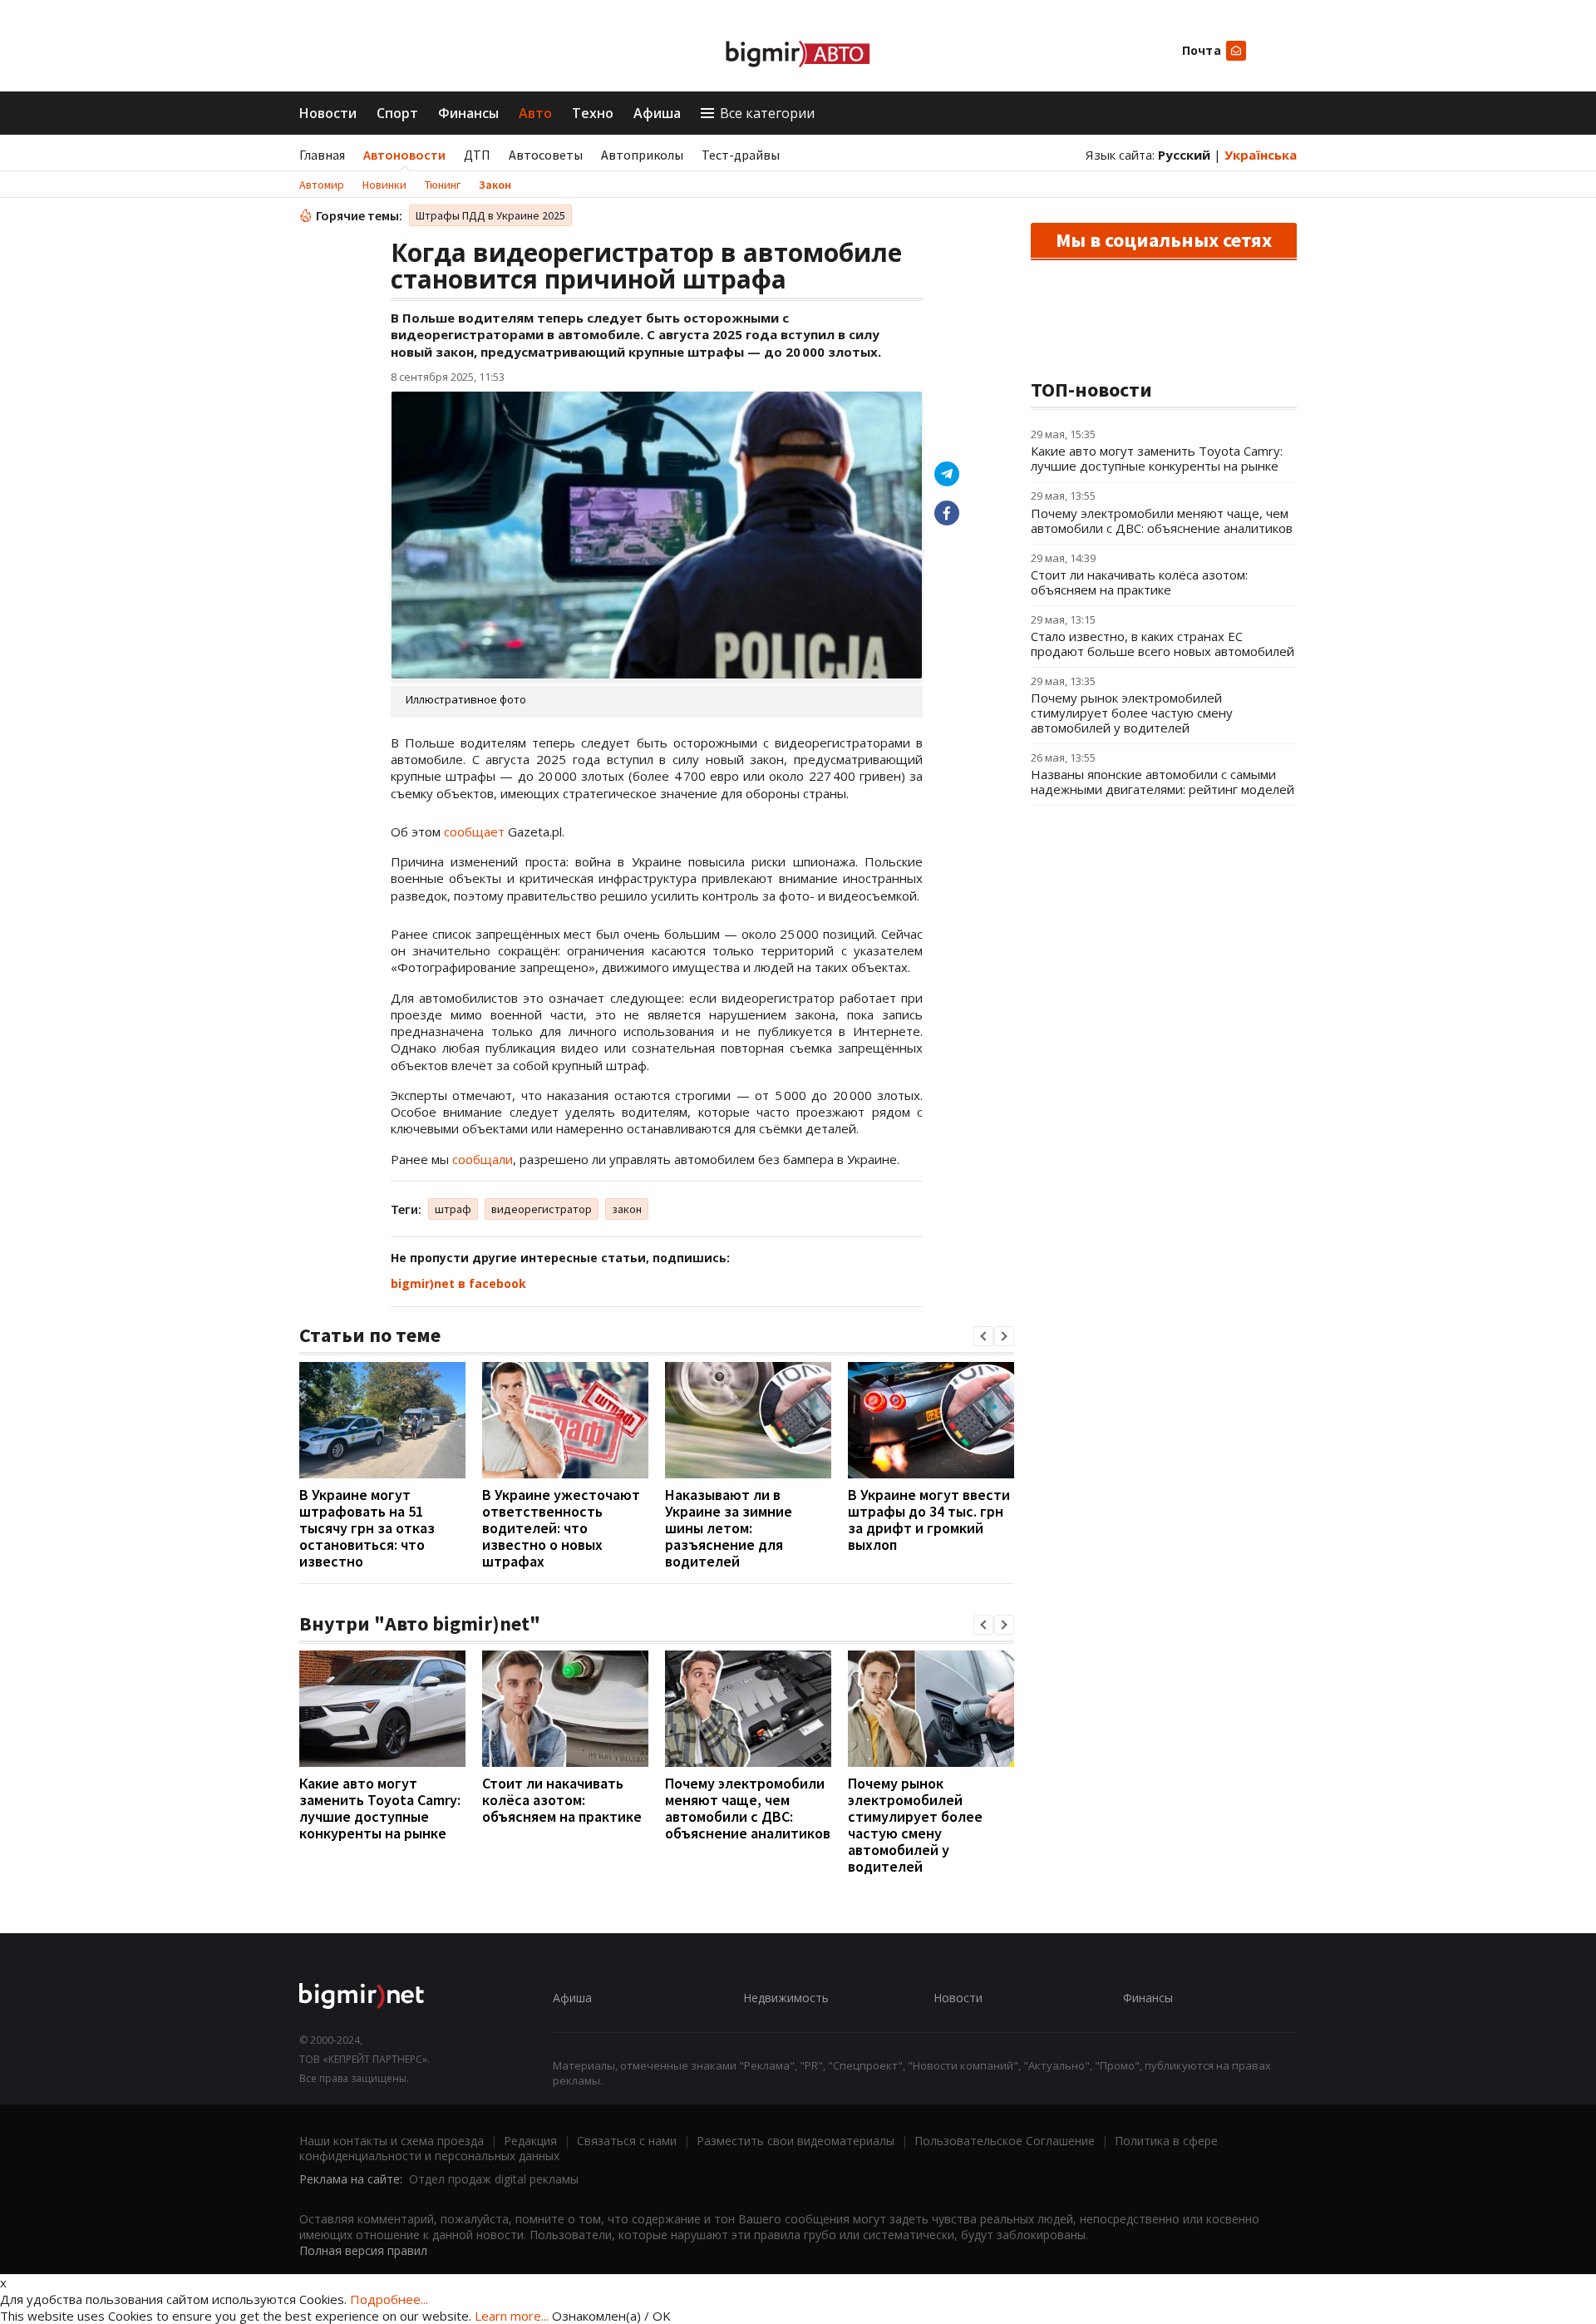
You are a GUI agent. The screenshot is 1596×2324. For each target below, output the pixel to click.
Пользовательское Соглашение (1005, 2141)
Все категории (767, 113)
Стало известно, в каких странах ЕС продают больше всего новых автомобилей (1163, 644)
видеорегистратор (542, 1209)
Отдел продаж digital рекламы (494, 2179)
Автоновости (404, 155)
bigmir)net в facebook (458, 1283)
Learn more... (512, 2316)
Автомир (322, 185)
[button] (983, 1336)
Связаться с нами (627, 2141)
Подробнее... (389, 2299)
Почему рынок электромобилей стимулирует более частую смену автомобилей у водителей (915, 1825)
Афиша (657, 113)
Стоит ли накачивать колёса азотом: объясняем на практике (562, 1800)
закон (627, 1209)
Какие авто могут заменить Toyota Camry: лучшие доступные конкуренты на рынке (380, 1808)
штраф (453, 1209)
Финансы (468, 113)
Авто (535, 113)
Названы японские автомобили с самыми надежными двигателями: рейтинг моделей (1163, 782)
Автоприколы (642, 155)
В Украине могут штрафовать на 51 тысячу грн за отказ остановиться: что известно (367, 1528)
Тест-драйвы (741, 155)
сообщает (474, 831)
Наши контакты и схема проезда (392, 2141)
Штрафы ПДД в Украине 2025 (490, 215)
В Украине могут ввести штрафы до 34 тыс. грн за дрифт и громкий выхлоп (929, 1520)
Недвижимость (786, 1998)
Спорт (397, 113)
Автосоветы (546, 155)
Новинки (384, 185)
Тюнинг (443, 185)
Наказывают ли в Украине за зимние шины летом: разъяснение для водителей (729, 1528)
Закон (495, 185)
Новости (328, 113)
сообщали (483, 1159)
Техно (593, 113)
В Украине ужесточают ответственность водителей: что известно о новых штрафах (561, 1528)
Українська (1261, 155)
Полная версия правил (363, 2250)
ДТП (477, 155)
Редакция (530, 2141)
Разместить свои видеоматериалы (796, 2141)
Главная (322, 155)
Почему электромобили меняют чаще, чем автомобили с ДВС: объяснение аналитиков (748, 1808)
